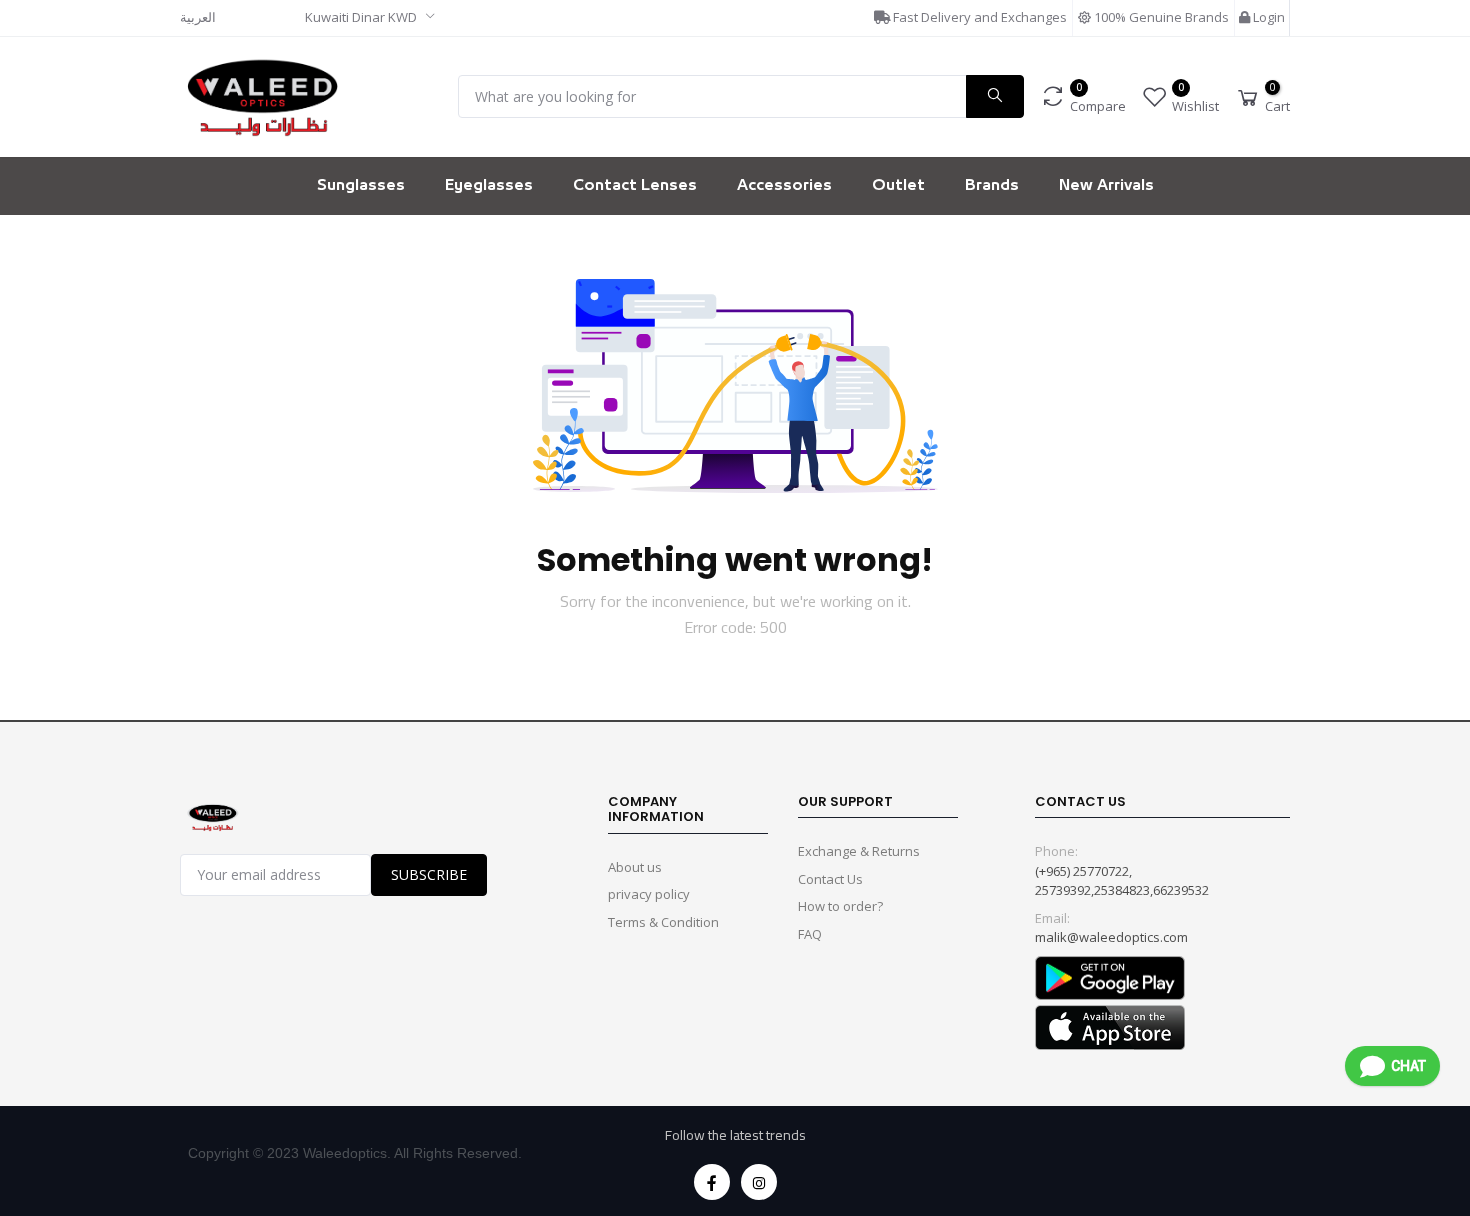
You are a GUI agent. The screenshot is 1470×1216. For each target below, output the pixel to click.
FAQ (810, 934)
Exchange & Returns (859, 851)
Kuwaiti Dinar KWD (362, 17)
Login (1267, 17)
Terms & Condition (663, 922)
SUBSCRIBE (429, 874)
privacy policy (649, 894)
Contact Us (830, 879)
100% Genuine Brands (1160, 17)
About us (635, 867)
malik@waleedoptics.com (1111, 937)
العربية (198, 17)
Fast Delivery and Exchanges (978, 17)
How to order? (840, 906)
